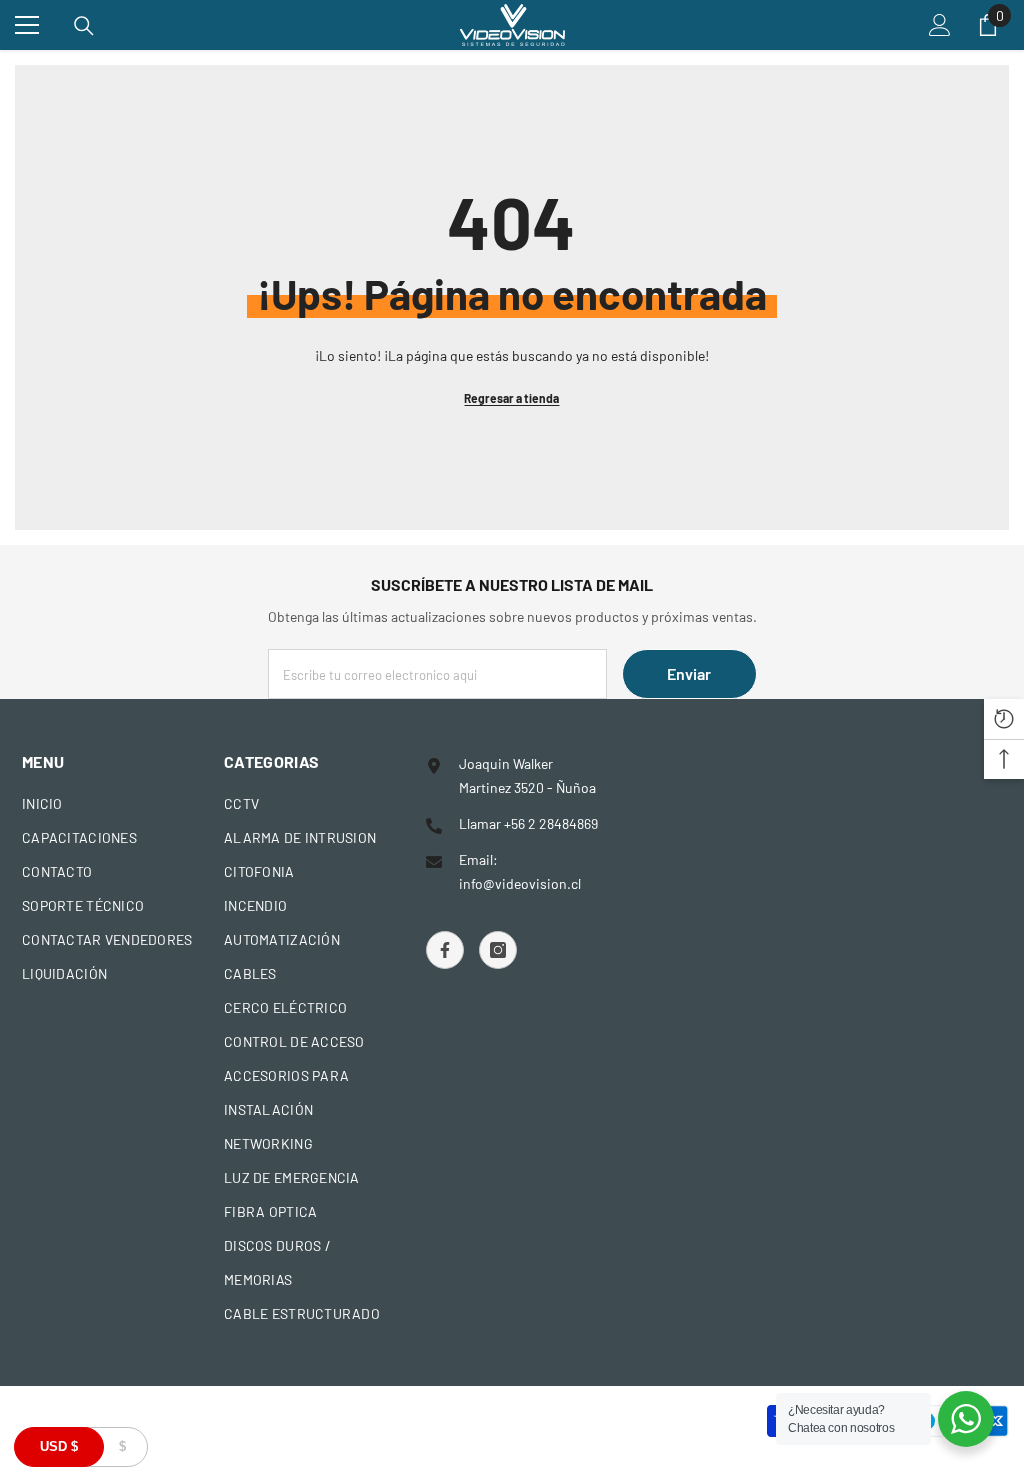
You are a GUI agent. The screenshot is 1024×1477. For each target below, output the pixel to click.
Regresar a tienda (511, 398)
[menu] (27, 25)
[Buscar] (84, 26)
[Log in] (940, 25)
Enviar (689, 673)
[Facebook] (445, 950)
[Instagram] (498, 950)
